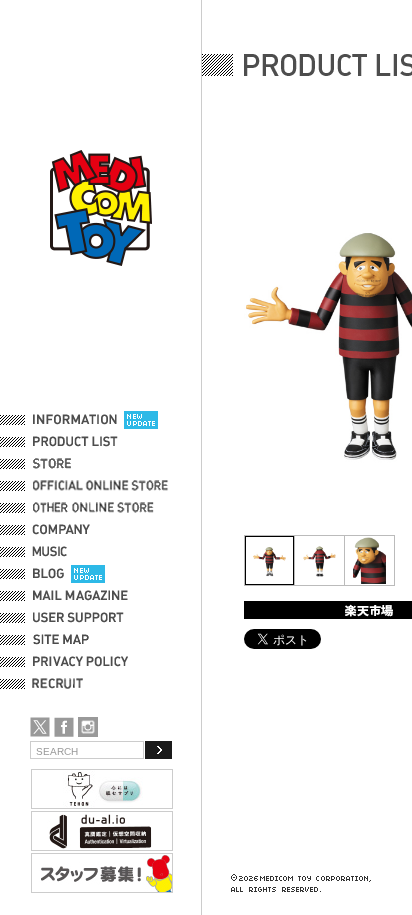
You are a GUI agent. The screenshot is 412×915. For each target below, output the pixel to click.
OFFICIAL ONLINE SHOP (102, 486)
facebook (64, 727)
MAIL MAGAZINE (80, 596)
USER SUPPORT (78, 618)
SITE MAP (61, 640)
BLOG (48, 574)
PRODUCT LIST (75, 442)
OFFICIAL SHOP (77, 464)
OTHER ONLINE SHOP (95, 508)
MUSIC (53, 552)
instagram (88, 727)
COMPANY (61, 530)
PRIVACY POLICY (80, 662)
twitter (40, 727)
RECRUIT (61, 684)
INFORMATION (75, 420)
